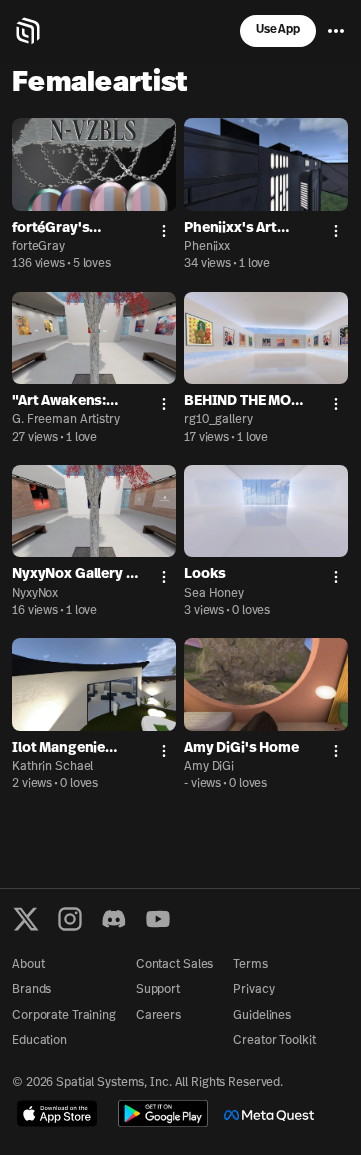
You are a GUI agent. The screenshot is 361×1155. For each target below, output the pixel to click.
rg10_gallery (218, 420)
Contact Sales (174, 965)
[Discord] (114, 919)
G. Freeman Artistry (66, 420)
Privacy (253, 990)
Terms (250, 965)
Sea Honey (214, 594)
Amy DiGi (209, 767)
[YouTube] (158, 919)
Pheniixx (207, 247)
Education (39, 1041)
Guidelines (262, 1016)
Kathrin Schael (52, 767)
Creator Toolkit (274, 1041)
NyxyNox (35, 594)
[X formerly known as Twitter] (26, 919)
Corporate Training (64, 1016)
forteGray (38, 247)
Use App (278, 30)
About (28, 965)
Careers (158, 1016)
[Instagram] (70, 919)
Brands (31, 990)
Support (158, 990)
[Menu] (336, 31)
